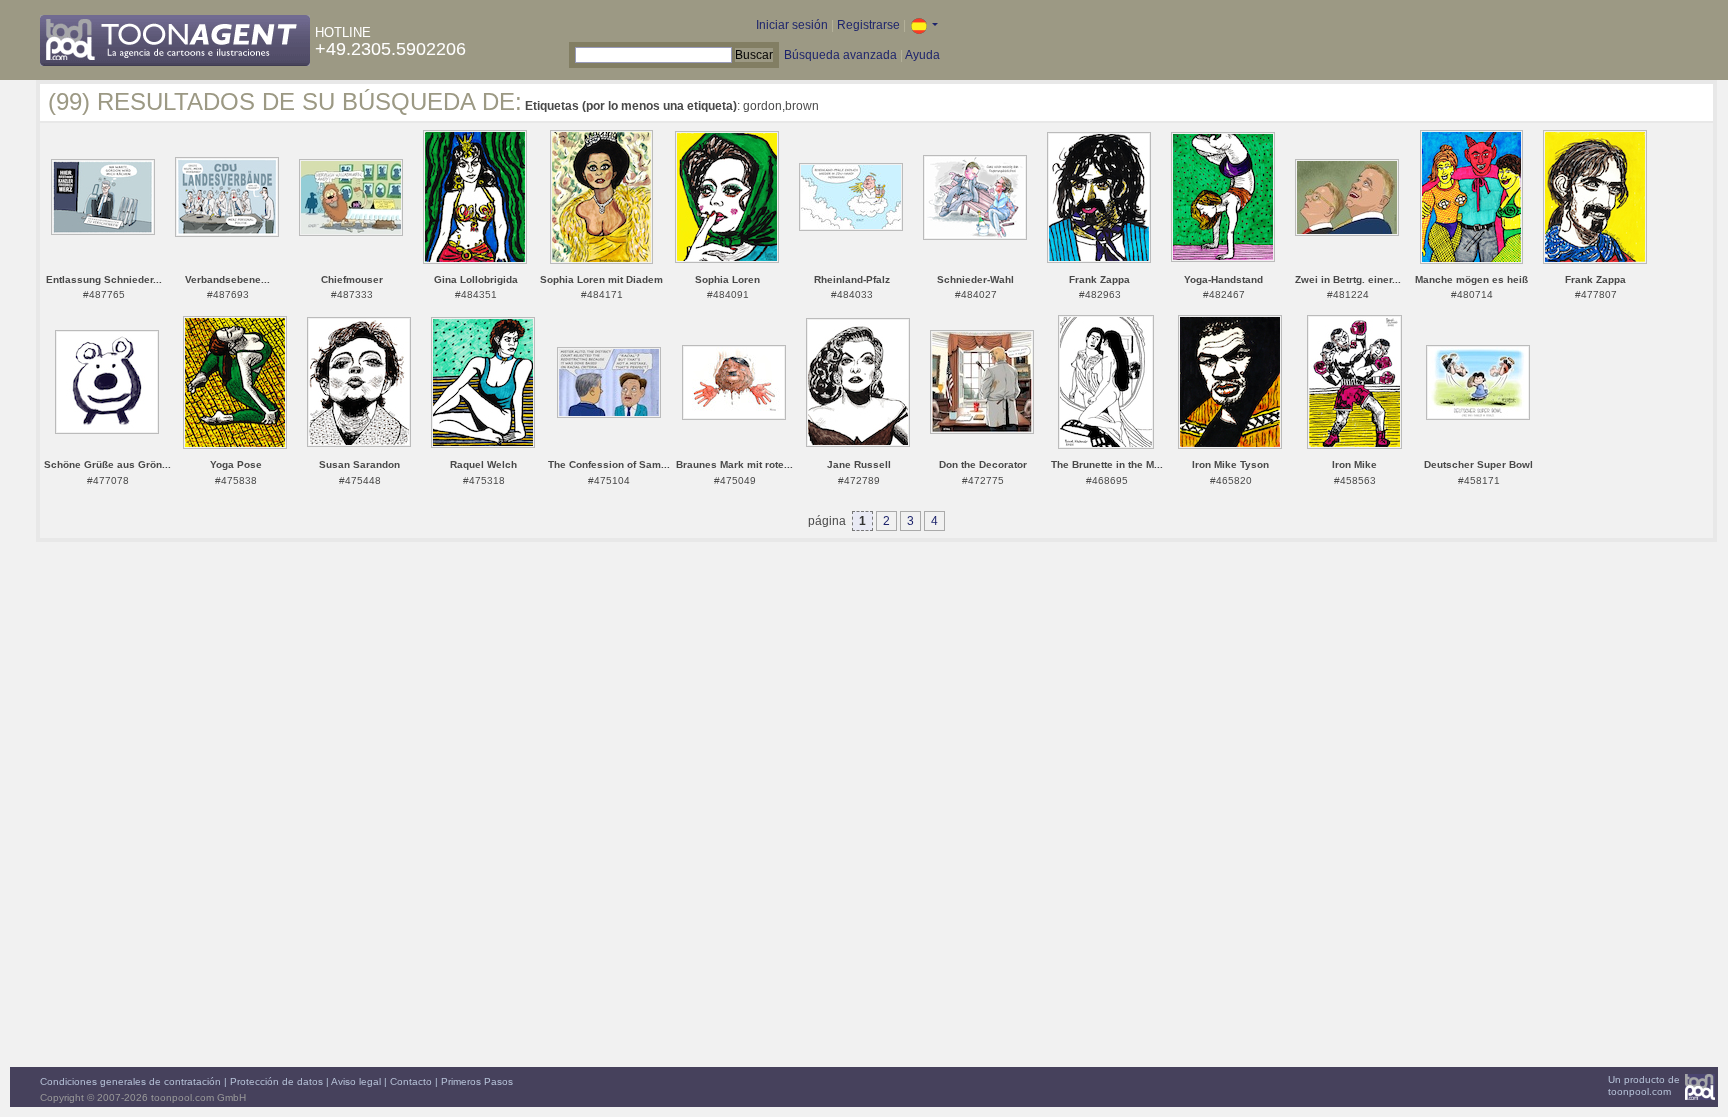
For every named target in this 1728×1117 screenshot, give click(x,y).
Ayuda (922, 55)
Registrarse (868, 25)
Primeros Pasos (477, 1081)
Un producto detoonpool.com (1644, 1085)
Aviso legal (356, 1081)
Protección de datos (276, 1081)
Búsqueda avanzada (840, 55)
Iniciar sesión (792, 25)
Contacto (411, 1081)
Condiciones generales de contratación (130, 1081)
